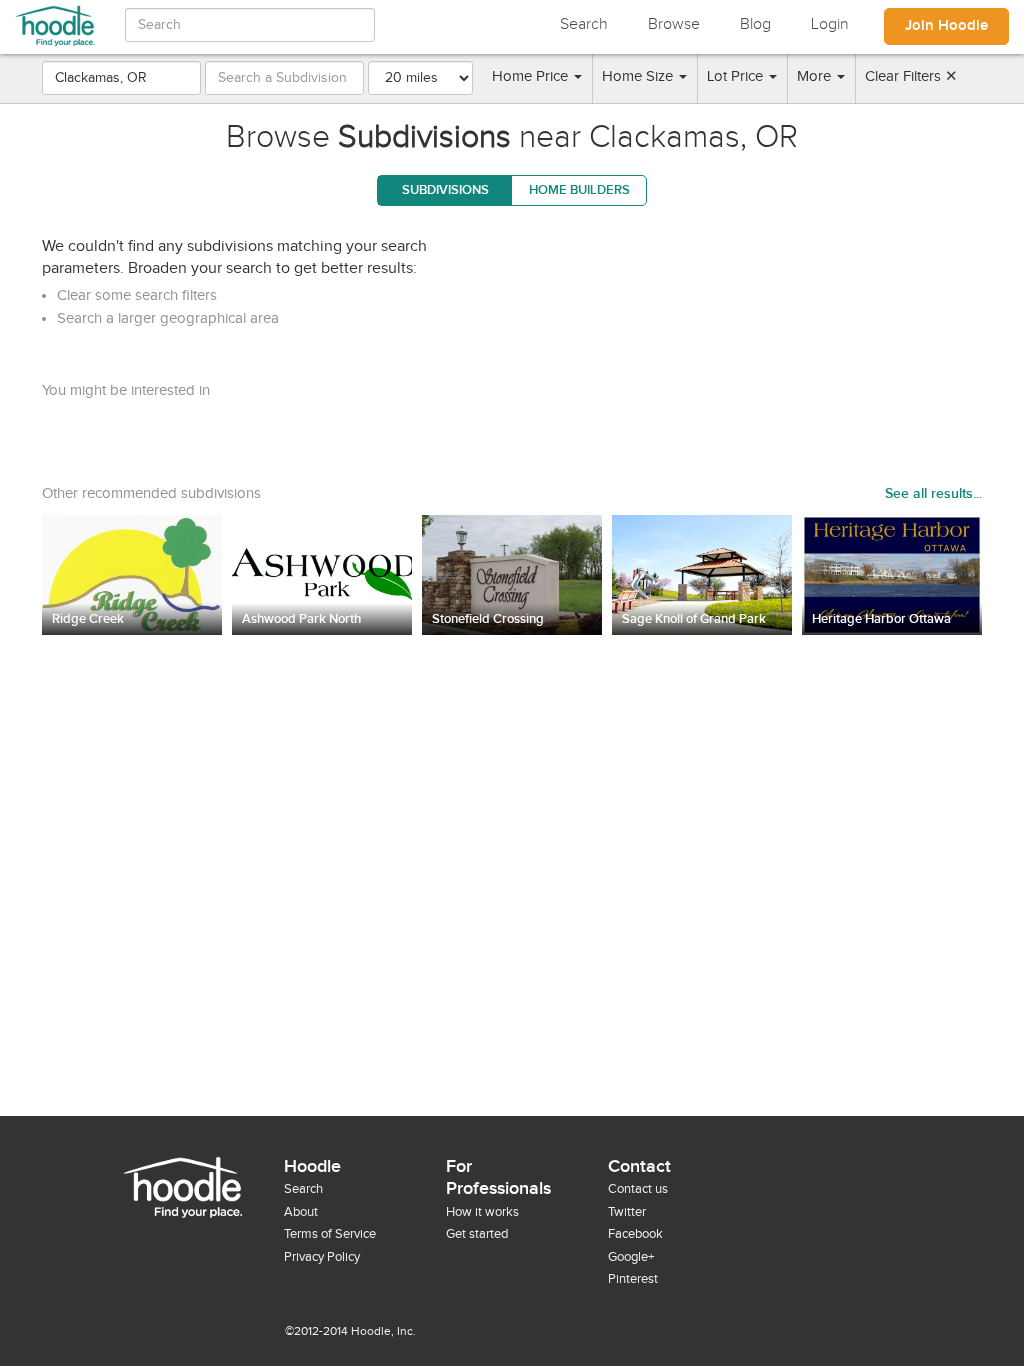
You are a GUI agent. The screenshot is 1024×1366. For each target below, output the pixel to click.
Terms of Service (330, 1234)
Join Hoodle (946, 26)
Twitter (627, 1212)
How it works (482, 1212)
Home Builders (579, 190)
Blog (755, 24)
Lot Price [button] (737, 76)
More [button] (816, 76)
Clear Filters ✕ (911, 76)
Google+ (631, 1257)
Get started (477, 1234)
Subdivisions (445, 190)
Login (830, 24)
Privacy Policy (322, 1257)
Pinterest (633, 1279)
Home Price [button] (532, 76)
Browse (674, 24)
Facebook (635, 1234)
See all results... (933, 493)
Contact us (638, 1189)
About (301, 1212)
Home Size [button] (639, 76)
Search (584, 24)
